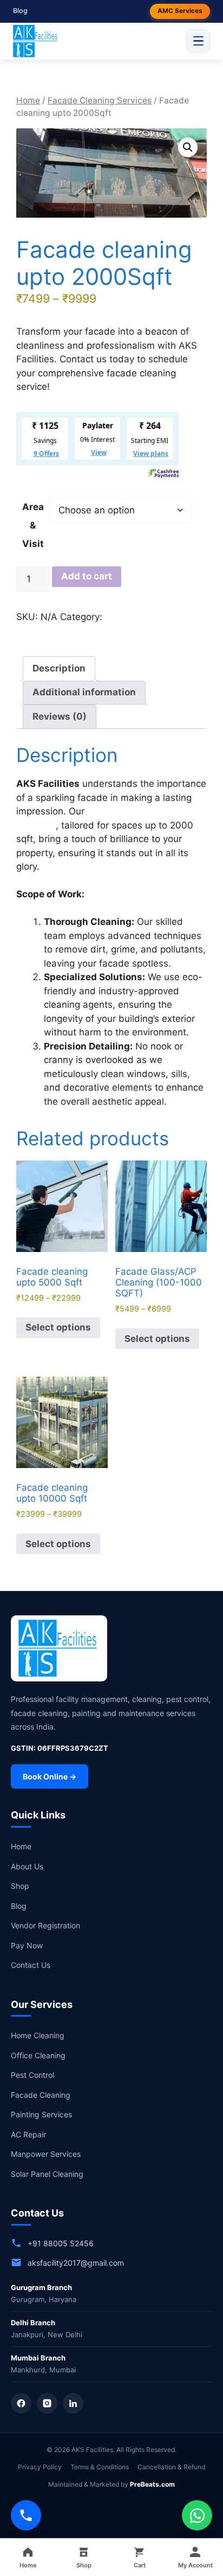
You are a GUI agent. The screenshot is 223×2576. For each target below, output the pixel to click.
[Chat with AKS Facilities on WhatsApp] (197, 2515)
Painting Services (41, 2114)
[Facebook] (21, 2403)
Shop (20, 1886)
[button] (188, 147)
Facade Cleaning (41, 2095)
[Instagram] (47, 2403)
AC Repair (28, 2134)
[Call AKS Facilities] (26, 2515)
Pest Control (32, 2075)
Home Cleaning (38, 2035)
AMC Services (180, 11)
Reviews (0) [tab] (60, 716)
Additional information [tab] (84, 692)
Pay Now (27, 1945)
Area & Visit (33, 525)
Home (28, 100)
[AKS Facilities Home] (36, 41)
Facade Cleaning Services (100, 100)
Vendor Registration (45, 1925)
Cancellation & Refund (171, 2467)
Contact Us (31, 1965)
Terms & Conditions (100, 2467)
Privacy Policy (40, 2467)
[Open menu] (198, 41)
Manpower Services (46, 2154)
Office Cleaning (38, 2055)
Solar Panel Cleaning (47, 2174)
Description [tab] (59, 668)
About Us (27, 1866)
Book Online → (50, 1776)
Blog (20, 11)
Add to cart (87, 576)
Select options (58, 1327)
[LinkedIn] (73, 2403)
